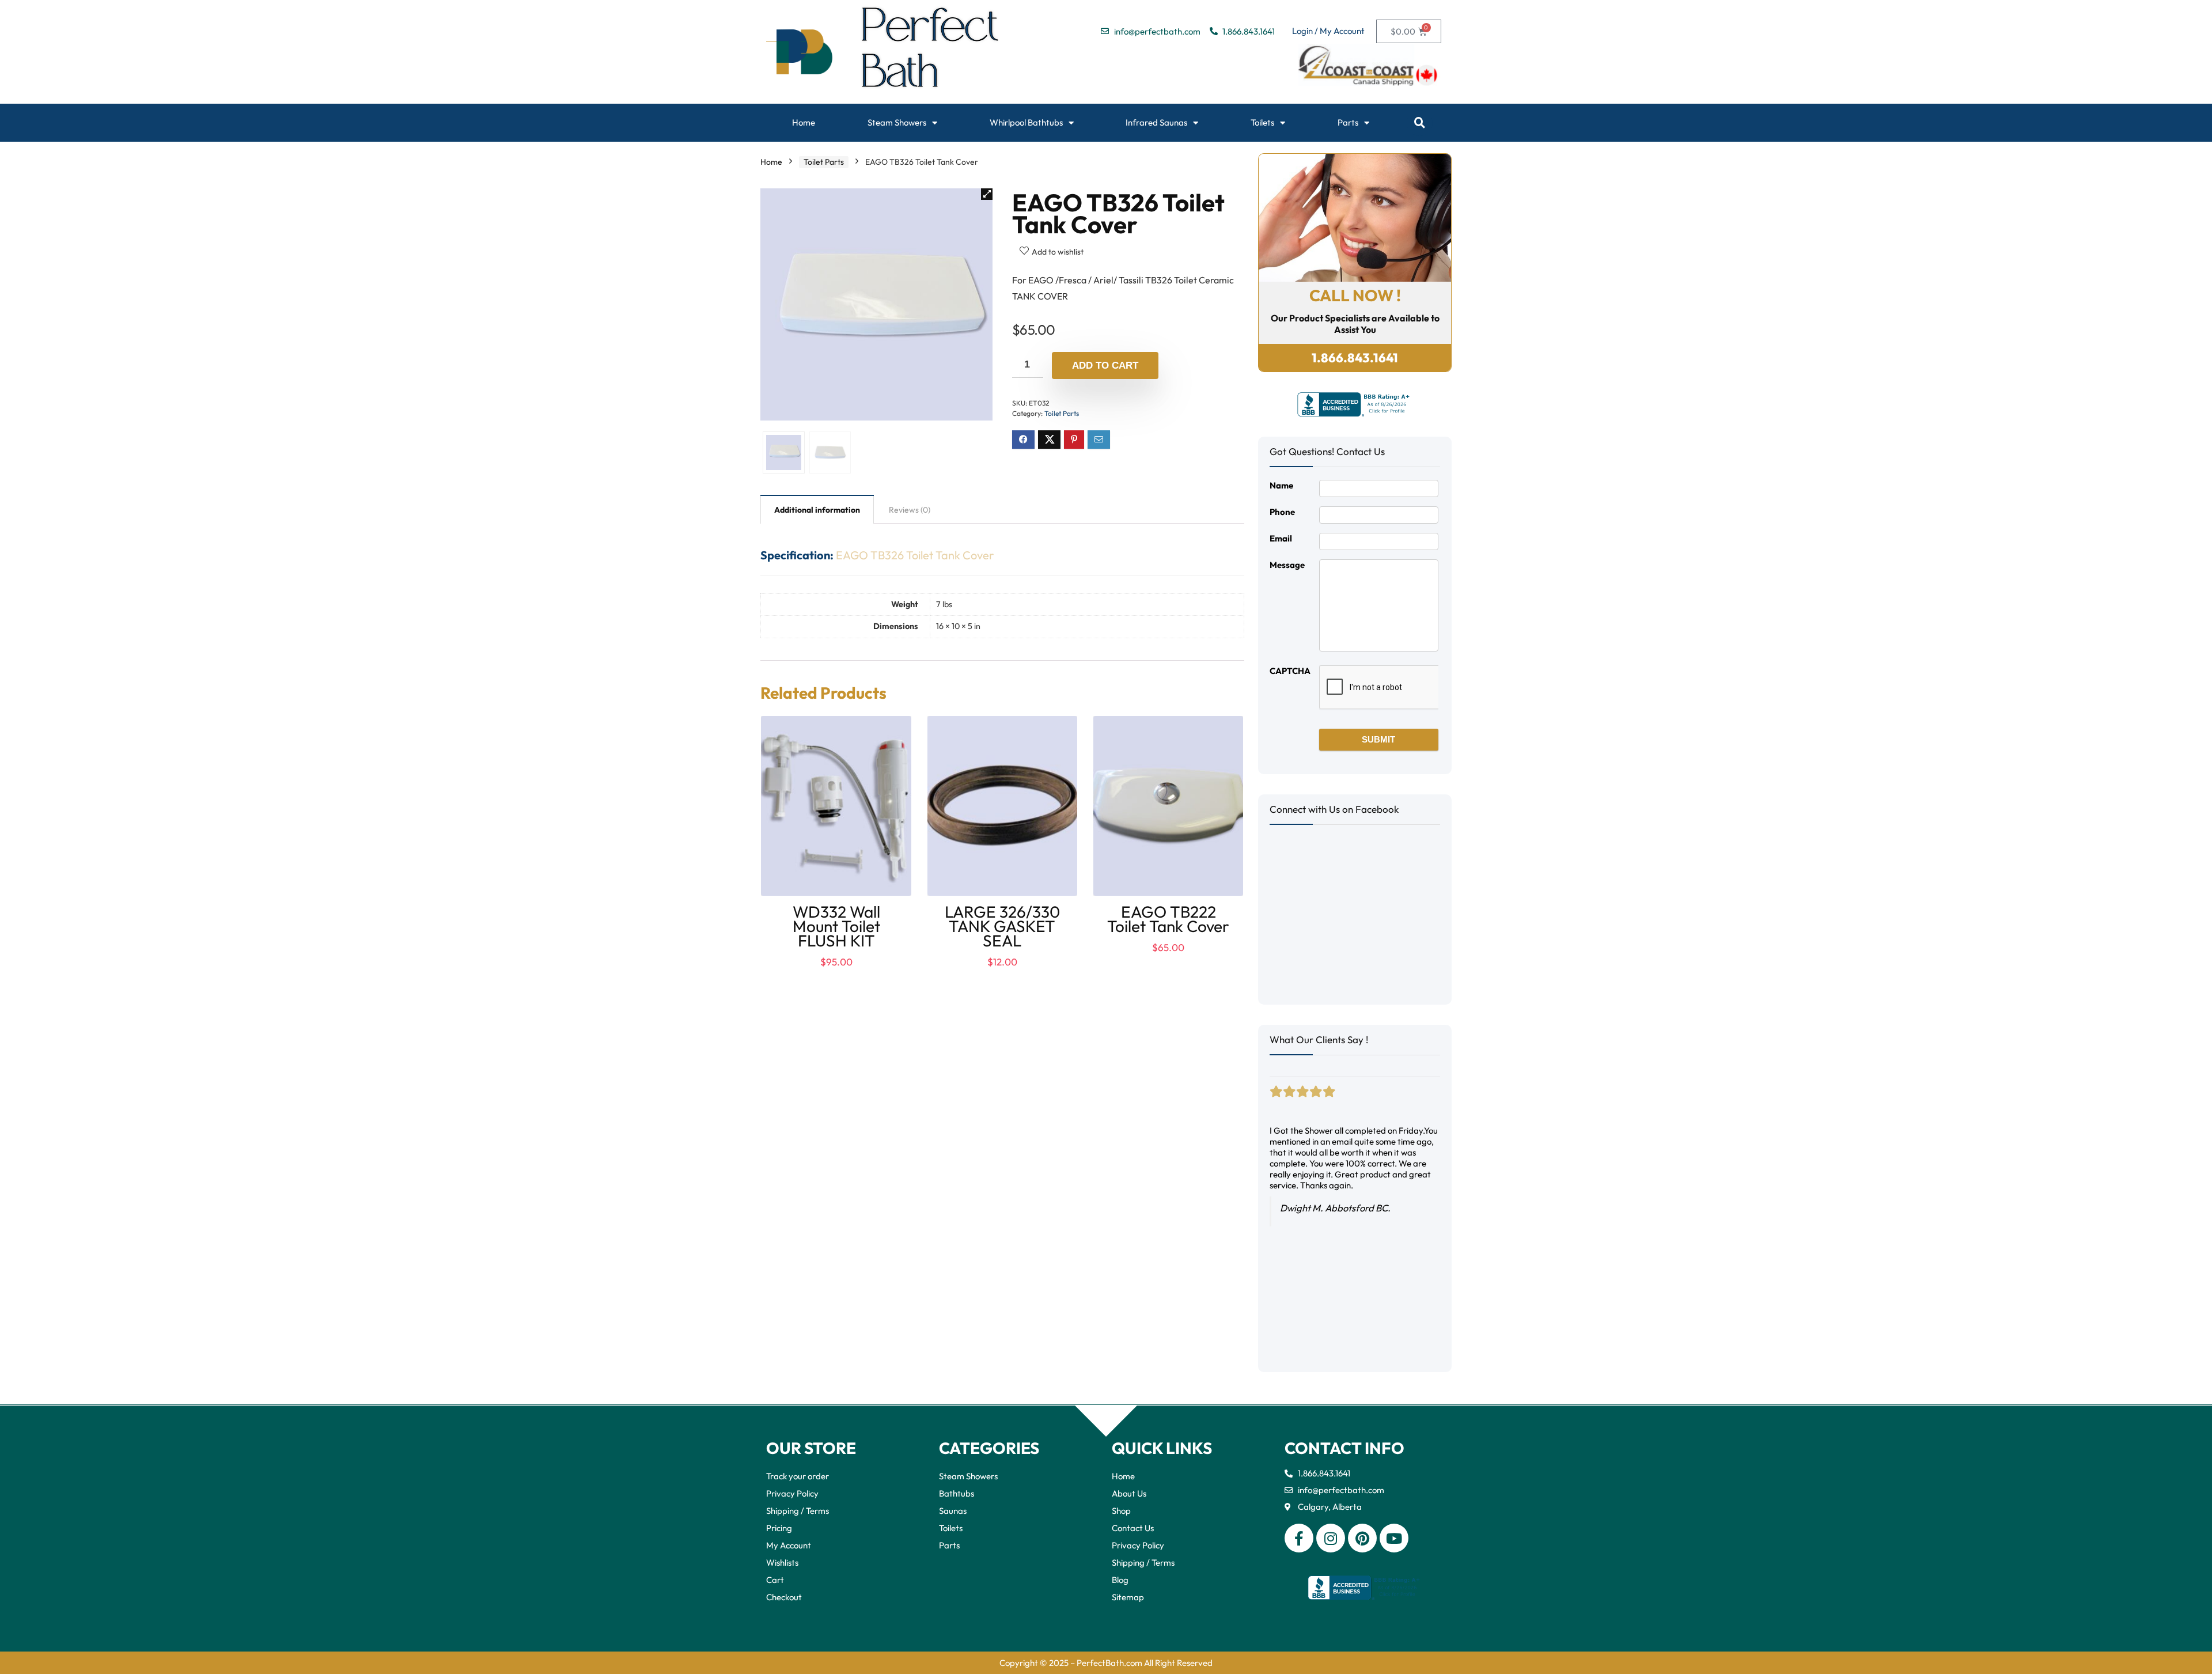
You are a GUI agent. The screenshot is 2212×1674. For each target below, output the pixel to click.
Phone (1282, 512)
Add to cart (1105, 366)
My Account (789, 1545)
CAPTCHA (1290, 671)
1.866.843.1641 (1355, 358)
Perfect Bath (931, 52)
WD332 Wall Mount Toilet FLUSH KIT (836, 926)
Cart (775, 1580)
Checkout (784, 1597)
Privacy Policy (792, 1493)
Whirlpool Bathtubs (1026, 122)
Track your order (798, 1476)
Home (804, 122)
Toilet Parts (824, 162)
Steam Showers (897, 122)
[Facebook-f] (1299, 1538)
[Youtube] (1394, 1538)
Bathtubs (957, 1493)
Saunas (953, 1511)
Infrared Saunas (1156, 122)
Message (1287, 565)
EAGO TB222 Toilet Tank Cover (1168, 919)
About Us (1129, 1493)
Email (1281, 538)
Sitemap (1128, 1597)
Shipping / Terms (798, 1511)
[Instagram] (1331, 1538)
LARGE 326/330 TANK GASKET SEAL (1002, 926)
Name (1281, 485)
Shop (1121, 1511)
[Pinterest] (1362, 1538)
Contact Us (1133, 1528)
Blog (1120, 1580)
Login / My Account (1328, 31)
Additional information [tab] (817, 510)
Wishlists (782, 1563)
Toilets (1262, 122)
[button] (1420, 123)
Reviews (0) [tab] (910, 510)
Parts (1348, 122)
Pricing (779, 1528)
